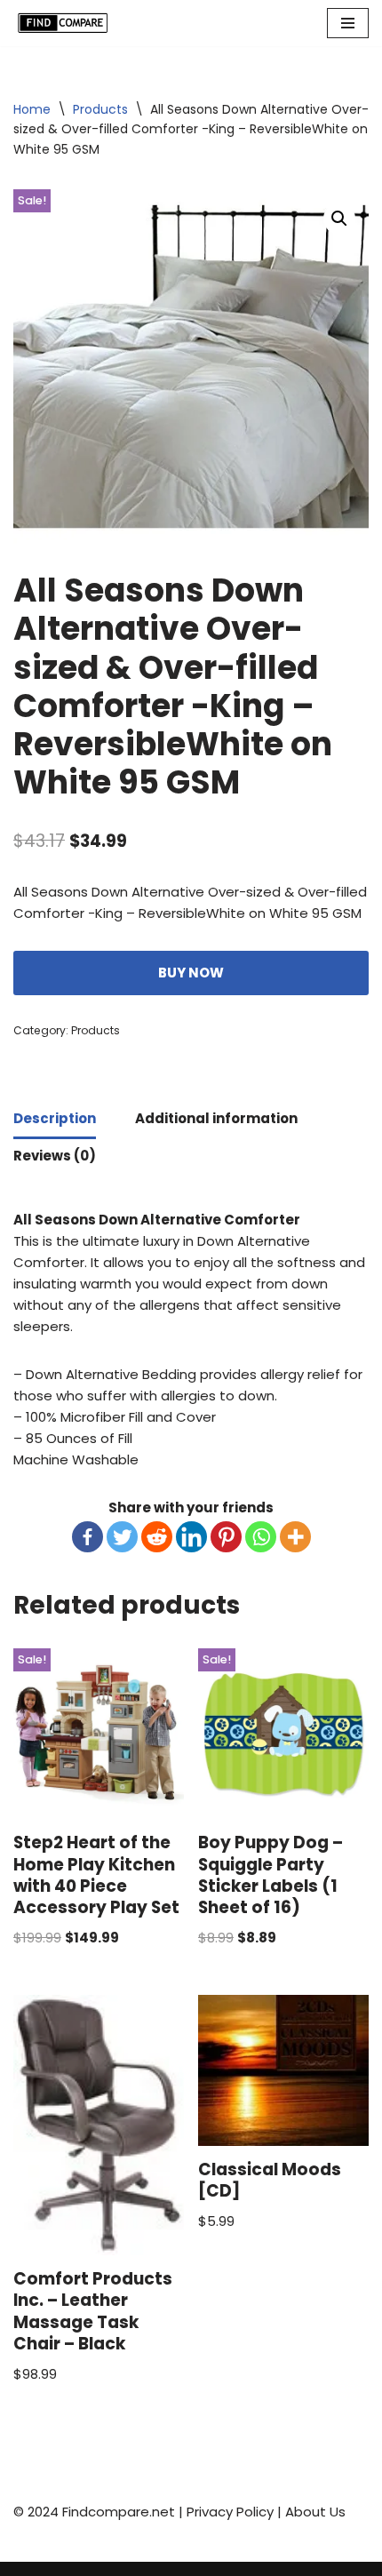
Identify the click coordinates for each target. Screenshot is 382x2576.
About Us (315, 2512)
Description (55, 1118)
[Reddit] (157, 1537)
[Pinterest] (226, 1537)
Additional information (216, 1118)
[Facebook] (88, 1537)
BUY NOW (191, 973)
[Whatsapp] (261, 1537)
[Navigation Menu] (348, 23)
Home (32, 109)
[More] (295, 1537)
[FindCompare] (67, 23)
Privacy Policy (230, 2512)
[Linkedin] (191, 1537)
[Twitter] (122, 1537)
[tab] (55, 1121)
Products (100, 109)
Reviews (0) (55, 1156)
